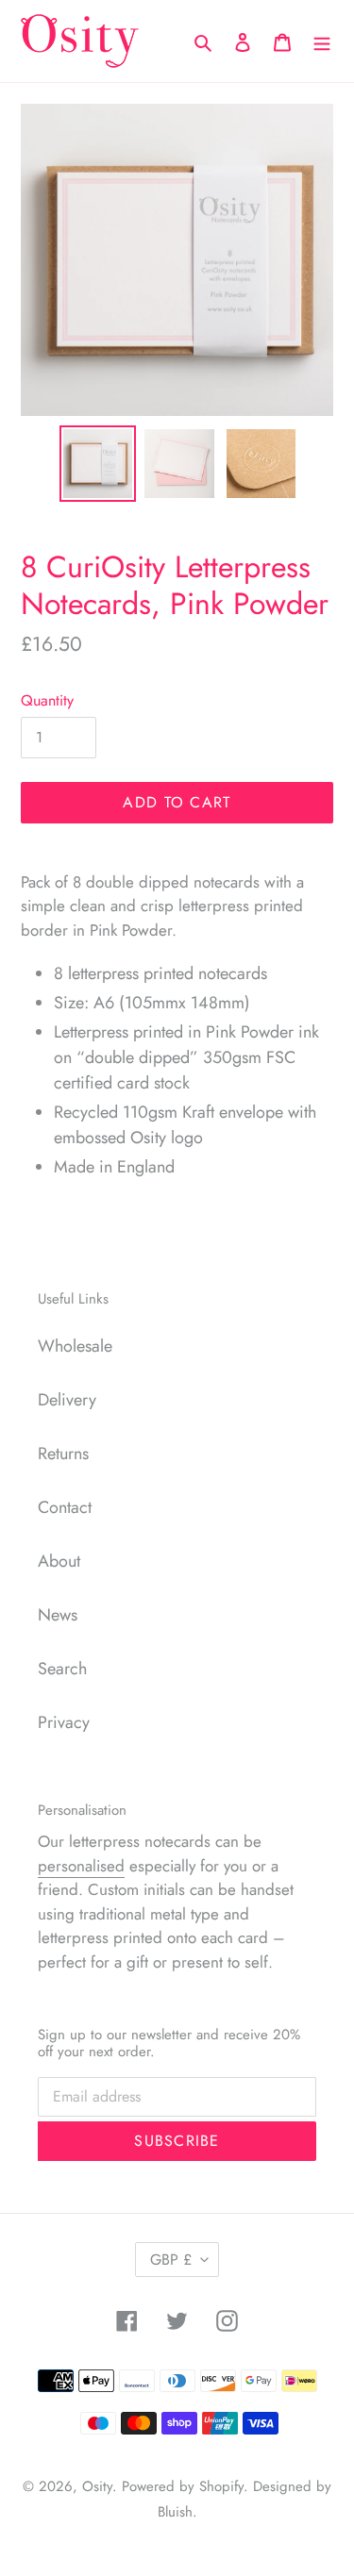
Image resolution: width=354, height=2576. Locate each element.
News (58, 1615)
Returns (63, 1454)
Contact (65, 1507)
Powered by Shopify (183, 2486)
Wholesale (75, 1346)
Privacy (64, 1722)
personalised (81, 1866)
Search (62, 1669)
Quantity (47, 700)
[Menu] (322, 41)
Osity (97, 2486)
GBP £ (171, 2260)
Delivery (67, 1400)
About (59, 1561)
